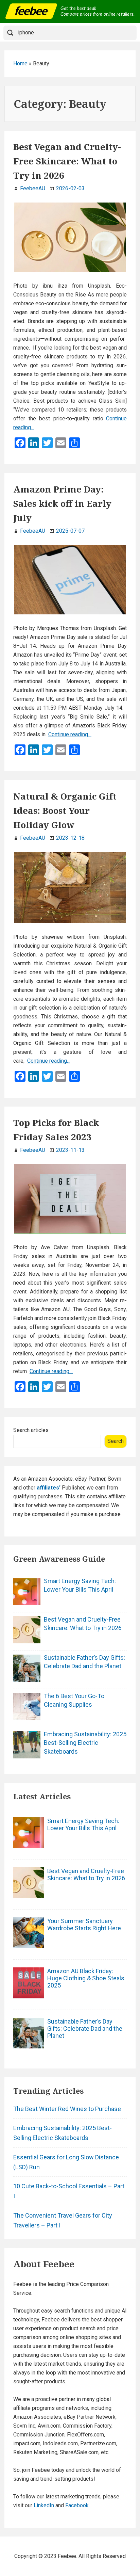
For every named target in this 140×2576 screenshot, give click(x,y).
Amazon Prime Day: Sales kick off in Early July (62, 503)
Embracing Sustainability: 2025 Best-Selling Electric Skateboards (85, 1743)
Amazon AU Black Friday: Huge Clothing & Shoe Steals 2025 (86, 1978)
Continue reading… (70, 734)
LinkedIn (44, 2505)
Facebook (77, 2505)
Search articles (31, 1430)
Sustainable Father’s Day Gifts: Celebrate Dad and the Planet (84, 1662)
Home (20, 63)
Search (116, 1441)
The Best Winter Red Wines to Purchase (67, 2109)
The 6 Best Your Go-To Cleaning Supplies (74, 1700)
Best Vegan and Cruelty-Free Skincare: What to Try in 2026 (67, 161)
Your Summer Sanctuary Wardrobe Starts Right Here (84, 1925)
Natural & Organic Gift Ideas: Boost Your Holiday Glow (65, 810)
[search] (75, 33)
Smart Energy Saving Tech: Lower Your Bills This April (80, 1585)
